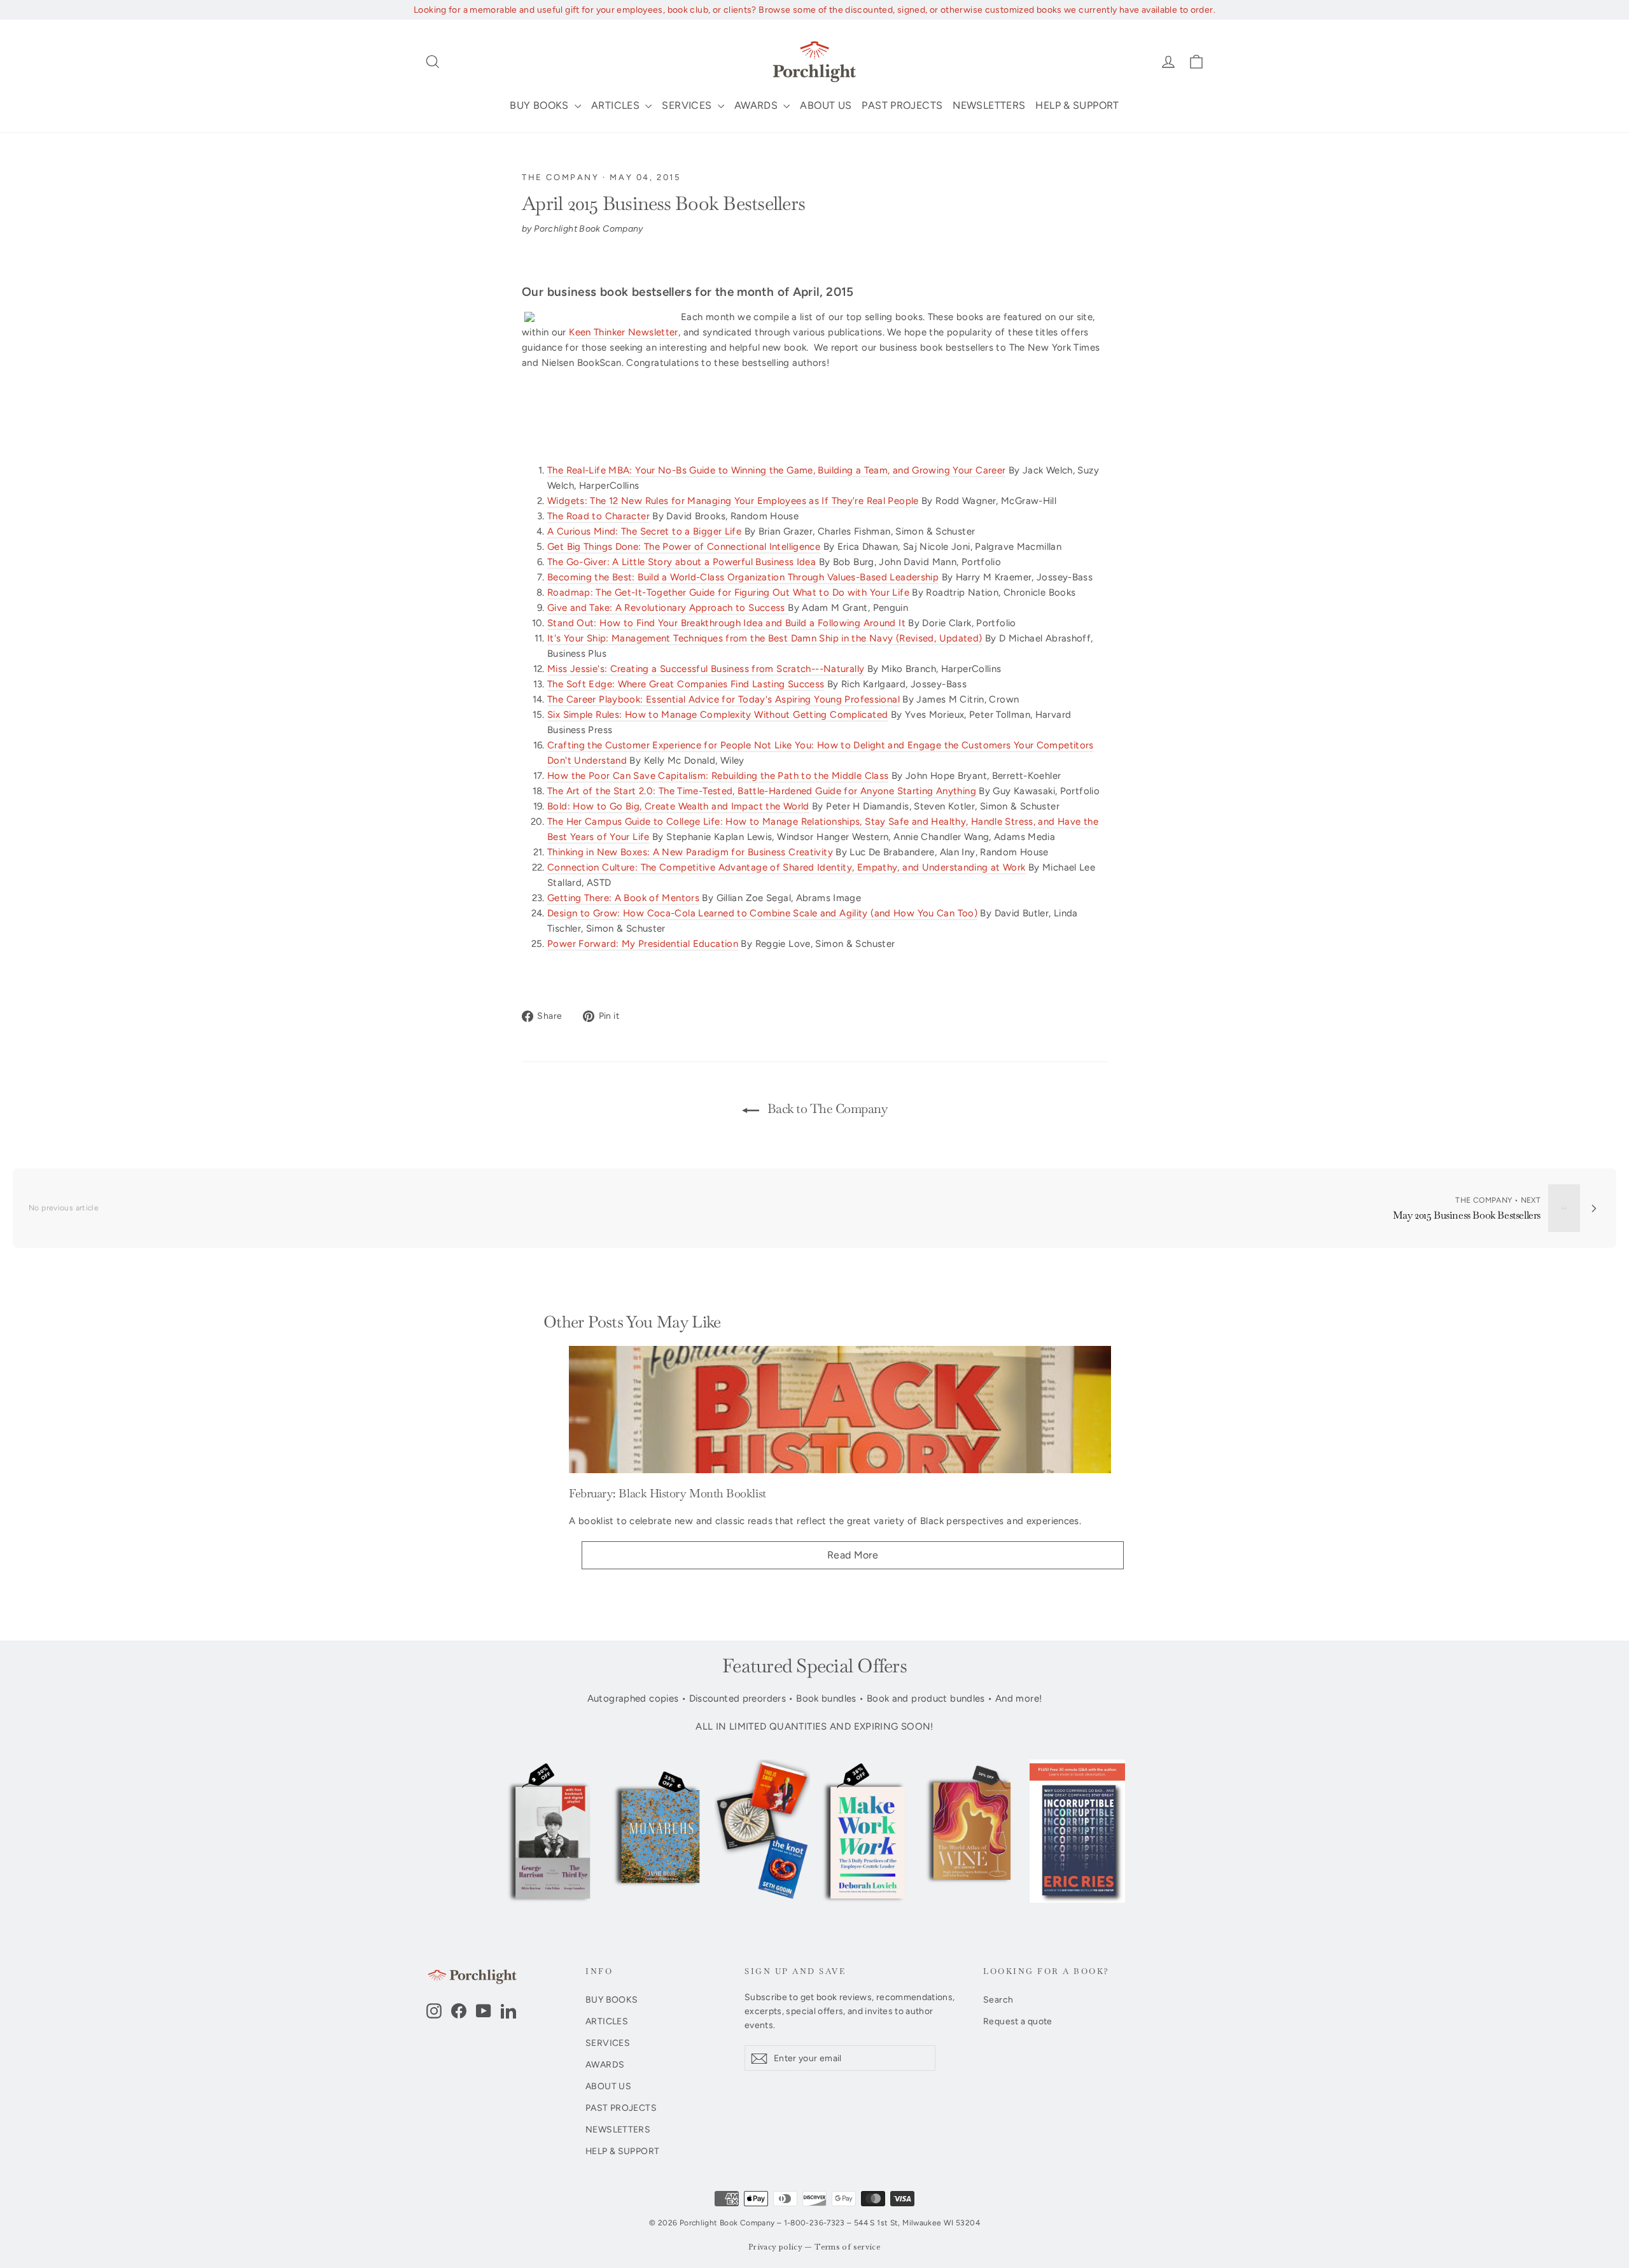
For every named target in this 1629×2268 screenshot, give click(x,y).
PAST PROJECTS (902, 105)
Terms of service (848, 2247)
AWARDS (758, 105)
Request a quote (1018, 2021)
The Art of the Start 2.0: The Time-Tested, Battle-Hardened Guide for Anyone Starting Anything (762, 791)
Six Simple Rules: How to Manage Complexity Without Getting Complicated (717, 715)
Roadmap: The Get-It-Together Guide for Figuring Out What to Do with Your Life (728, 592)
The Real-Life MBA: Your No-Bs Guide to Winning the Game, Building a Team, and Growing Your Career (776, 470)
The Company (561, 177)
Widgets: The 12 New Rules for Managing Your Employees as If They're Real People (733, 501)
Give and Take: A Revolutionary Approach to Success (668, 608)
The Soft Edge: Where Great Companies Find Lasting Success (686, 684)
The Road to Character (598, 516)
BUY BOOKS (541, 105)
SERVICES (688, 105)
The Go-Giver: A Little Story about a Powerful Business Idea (682, 562)
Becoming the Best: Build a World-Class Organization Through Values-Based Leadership (743, 577)
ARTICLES (617, 105)
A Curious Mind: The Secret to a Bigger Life (644, 531)
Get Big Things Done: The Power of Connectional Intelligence (684, 547)
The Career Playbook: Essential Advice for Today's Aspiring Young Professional (724, 699)
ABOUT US (826, 105)
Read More (853, 1555)
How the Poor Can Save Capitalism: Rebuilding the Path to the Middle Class (718, 776)
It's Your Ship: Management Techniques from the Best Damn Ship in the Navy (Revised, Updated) (765, 638)
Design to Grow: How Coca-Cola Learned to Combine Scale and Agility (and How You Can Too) (762, 913)
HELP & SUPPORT (1077, 105)
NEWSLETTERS (989, 105)
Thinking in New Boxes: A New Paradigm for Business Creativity (690, 852)
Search (998, 1999)
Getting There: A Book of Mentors (623, 898)
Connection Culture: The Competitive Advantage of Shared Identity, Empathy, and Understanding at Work (787, 867)
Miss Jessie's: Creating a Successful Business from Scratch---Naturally (706, 669)
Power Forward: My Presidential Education (643, 944)
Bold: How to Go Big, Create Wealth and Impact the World (678, 806)
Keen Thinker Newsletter (624, 332)
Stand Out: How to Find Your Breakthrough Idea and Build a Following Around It (726, 623)
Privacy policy (775, 2247)
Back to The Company (826, 1109)
